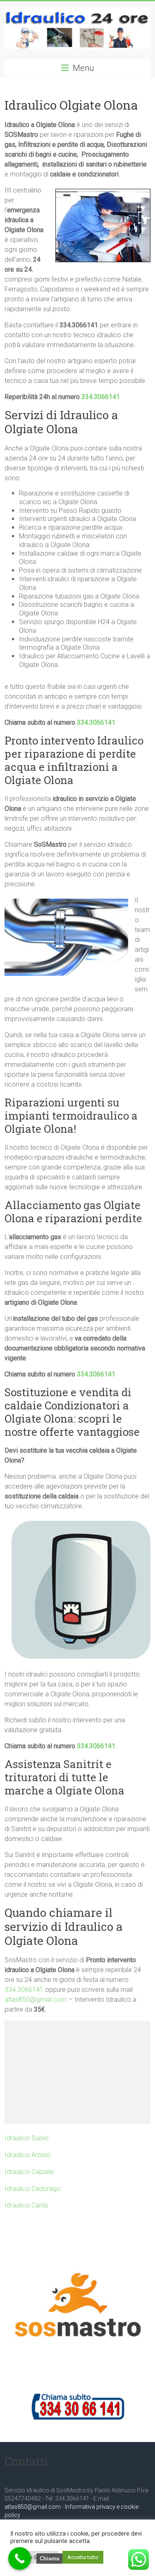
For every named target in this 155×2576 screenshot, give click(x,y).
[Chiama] (20, 2558)
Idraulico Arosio (27, 2155)
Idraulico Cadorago (33, 2189)
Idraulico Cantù (26, 2205)
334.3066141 (101, 397)
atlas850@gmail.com (36, 2000)
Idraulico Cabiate (29, 2172)
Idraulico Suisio (27, 2138)
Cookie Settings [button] (34, 2557)
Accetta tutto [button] (83, 2557)
